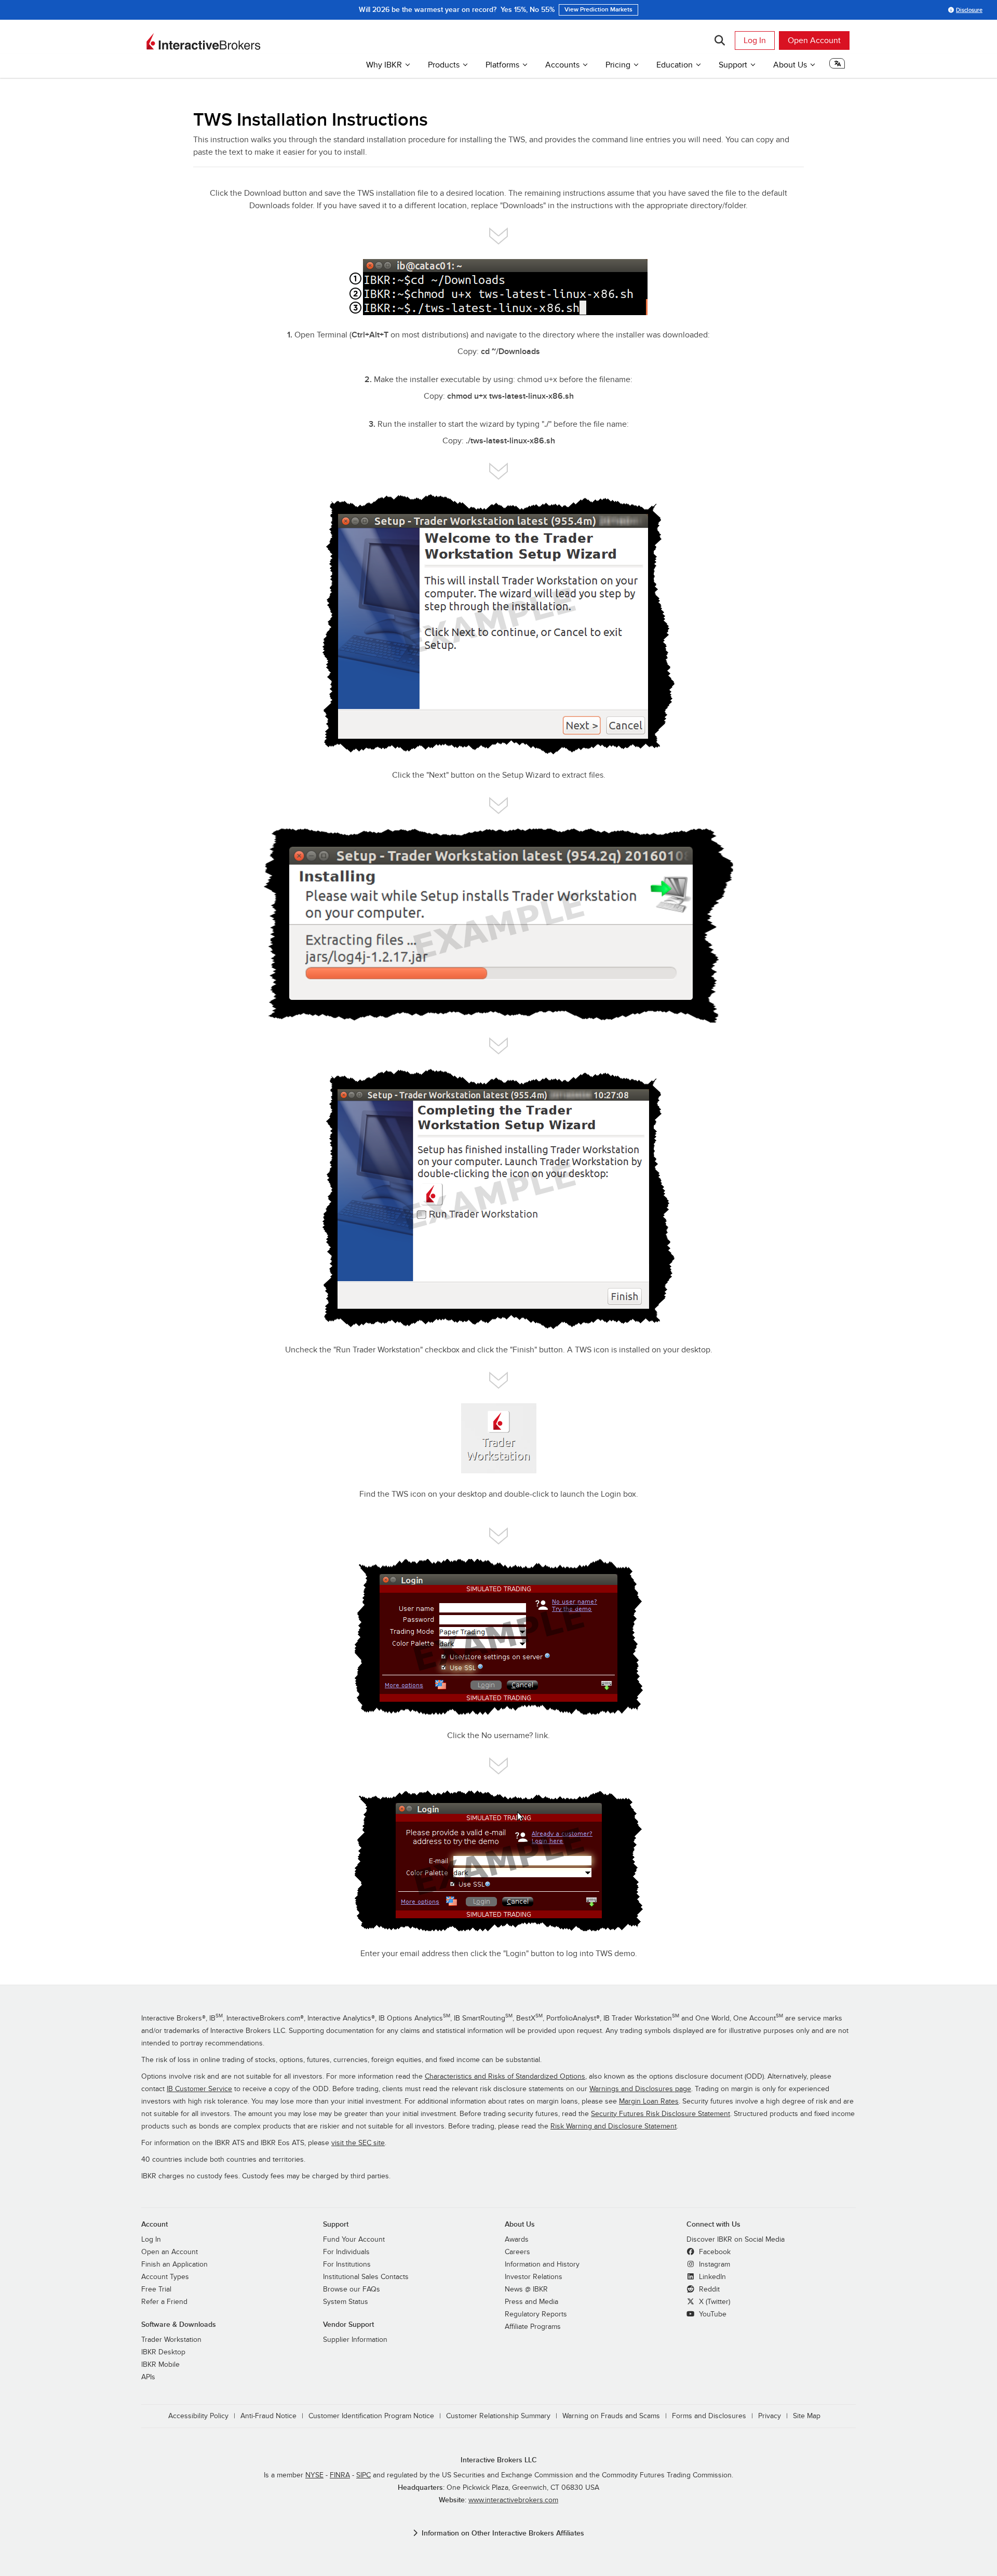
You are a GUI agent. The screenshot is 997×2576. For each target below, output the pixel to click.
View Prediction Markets (598, 10)
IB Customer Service (199, 2089)
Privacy (770, 2416)
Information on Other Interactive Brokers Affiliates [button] (503, 2533)
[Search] (719, 40)
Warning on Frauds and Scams (611, 2416)
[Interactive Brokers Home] (204, 42)
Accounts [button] (562, 65)
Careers (517, 2252)
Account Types (165, 2277)
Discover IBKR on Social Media (736, 2240)
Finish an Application (174, 2265)
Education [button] (675, 65)
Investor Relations (534, 2277)
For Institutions (347, 2265)
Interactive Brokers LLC (499, 2460)
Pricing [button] (618, 65)
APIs (148, 2377)
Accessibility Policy (198, 2416)
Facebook (714, 2252)
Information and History (542, 2265)
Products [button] (444, 65)
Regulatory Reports (536, 2314)
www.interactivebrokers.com (513, 2500)
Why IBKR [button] (384, 65)
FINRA (340, 2475)
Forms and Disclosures (709, 2416)
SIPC (363, 2475)
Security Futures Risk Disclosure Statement (661, 2114)
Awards (517, 2240)
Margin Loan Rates (649, 2102)
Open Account (814, 40)
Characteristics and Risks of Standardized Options (505, 2077)
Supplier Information (355, 2340)
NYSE (314, 2475)
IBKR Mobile (160, 2365)
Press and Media (531, 2302)
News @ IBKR (526, 2289)
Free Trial (156, 2289)
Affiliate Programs (533, 2327)
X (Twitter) (713, 2302)
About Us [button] (790, 65)
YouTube (712, 2314)
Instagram (713, 2265)
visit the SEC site (358, 2143)
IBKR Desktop (163, 2352)
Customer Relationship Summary (498, 2416)
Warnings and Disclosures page (640, 2089)
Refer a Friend (164, 2302)
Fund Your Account (354, 2240)
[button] (837, 66)
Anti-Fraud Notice (268, 2416)
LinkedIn (711, 2277)
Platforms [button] (502, 65)
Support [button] (733, 65)
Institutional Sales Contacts (366, 2277)
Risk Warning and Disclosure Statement (614, 2126)
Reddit (708, 2289)
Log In (755, 40)
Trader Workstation (171, 2340)
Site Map (807, 2416)
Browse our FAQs (352, 2289)
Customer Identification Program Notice (371, 2416)
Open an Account (170, 2252)
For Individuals (346, 2252)
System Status (346, 2302)
